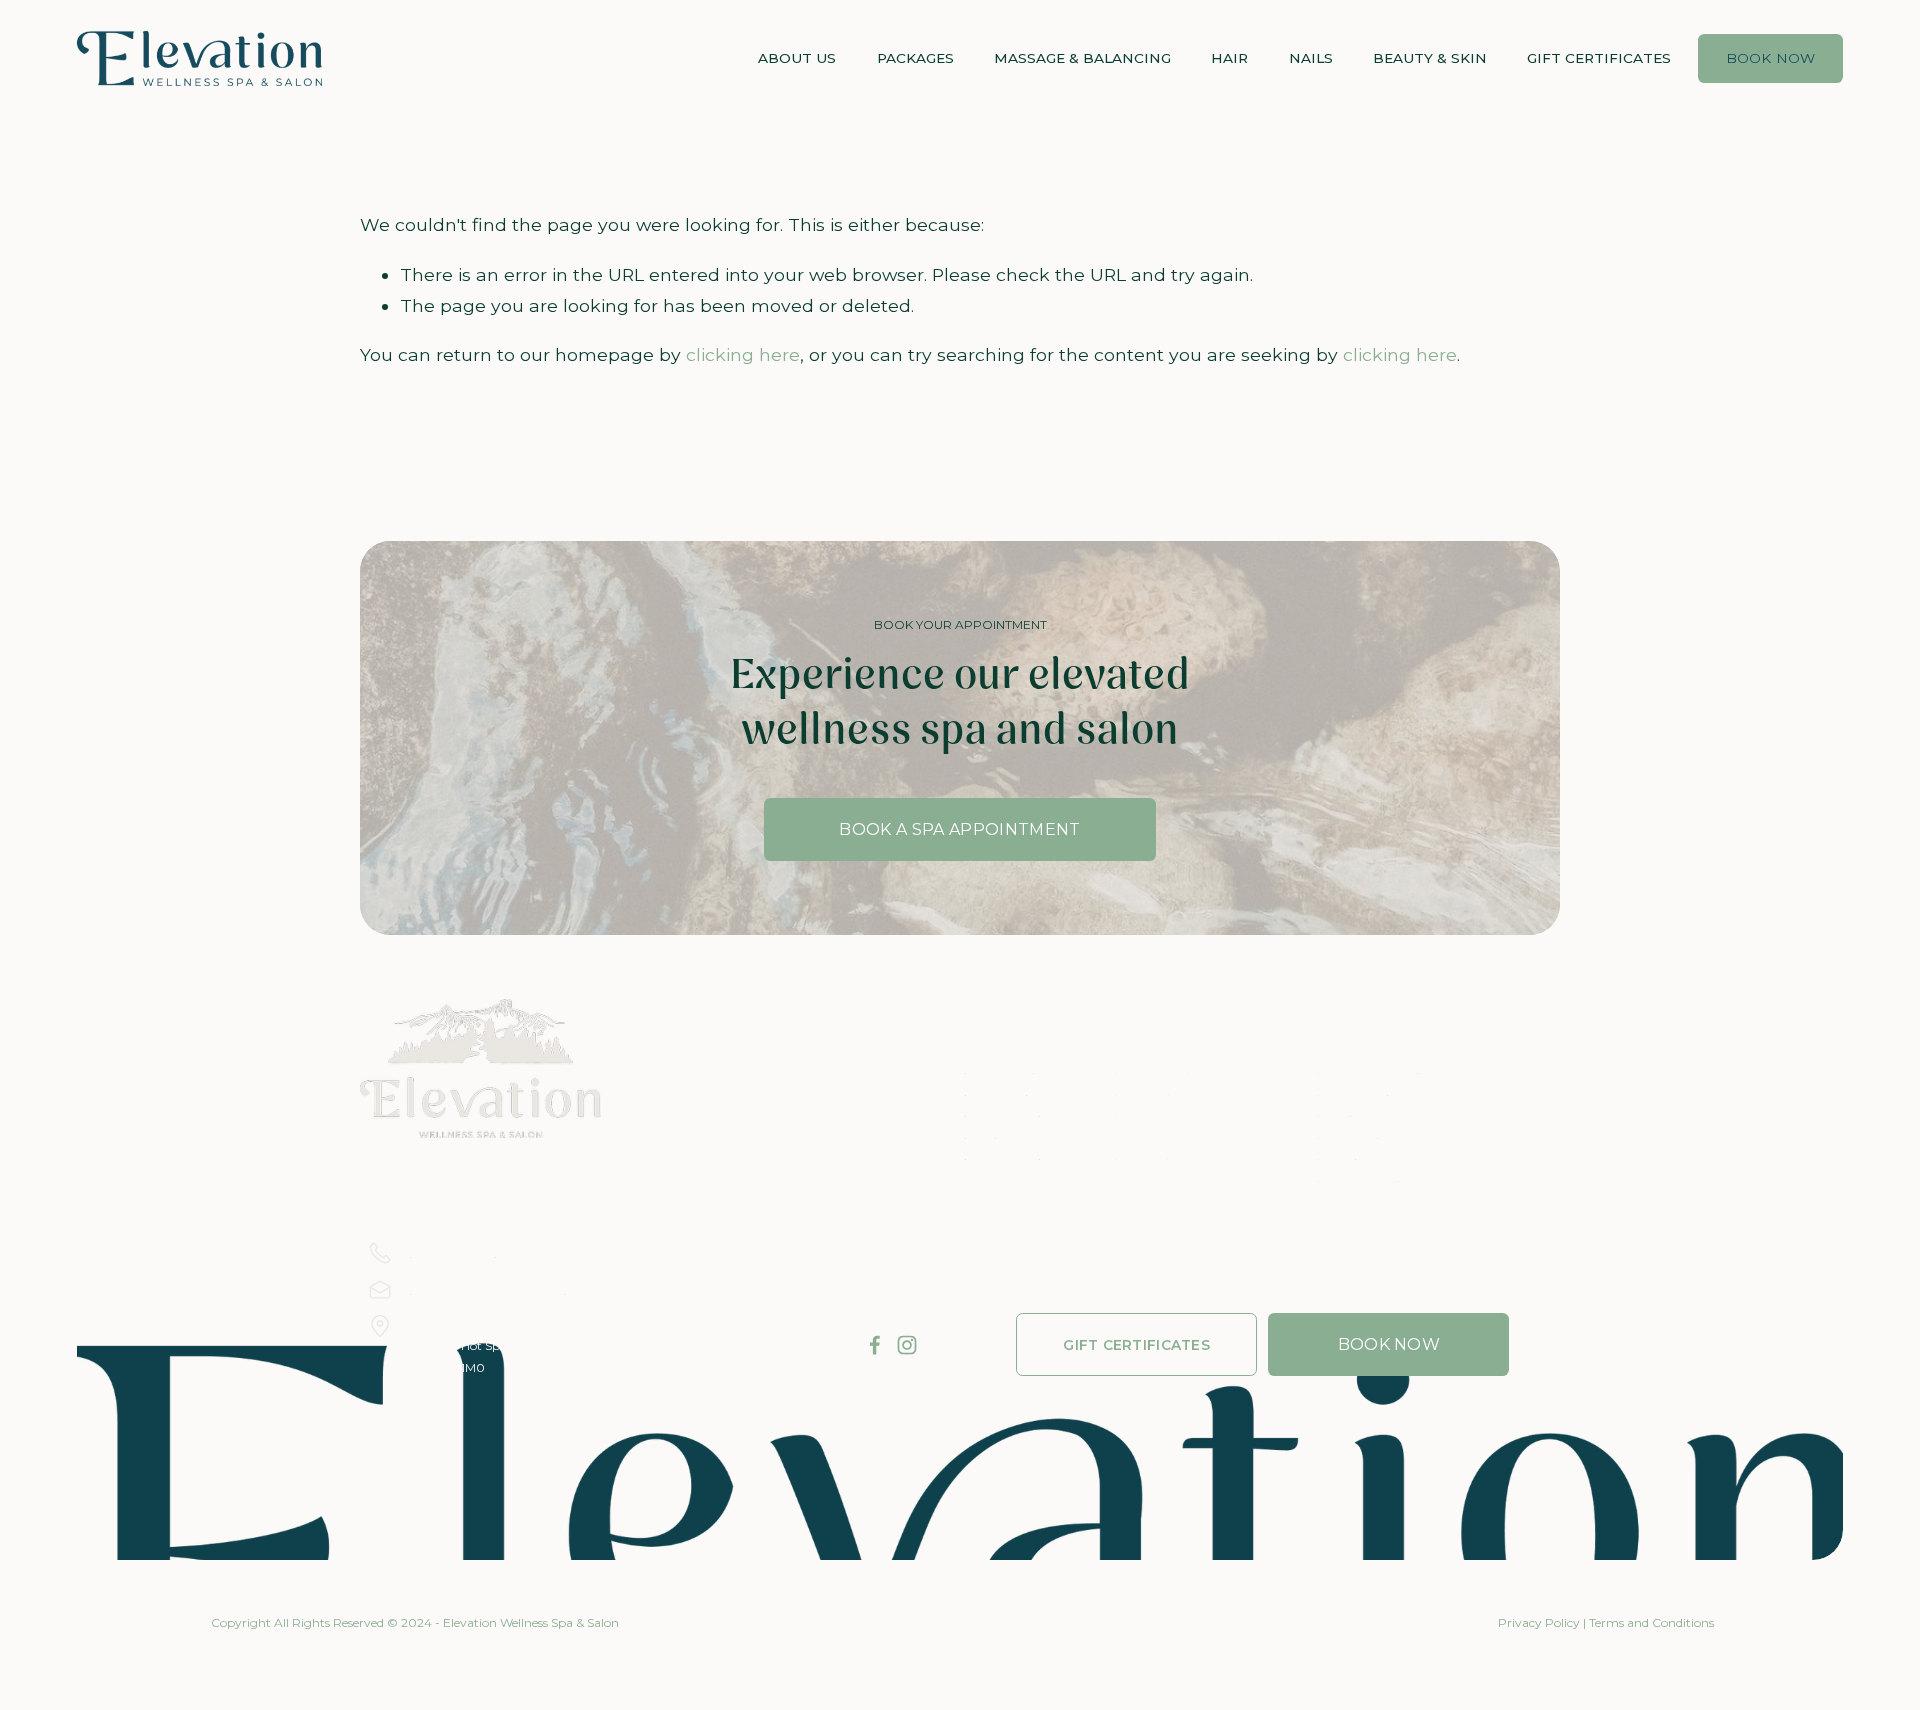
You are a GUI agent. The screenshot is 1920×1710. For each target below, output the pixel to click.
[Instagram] (907, 1345)
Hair (1229, 58)
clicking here (743, 354)
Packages (915, 58)
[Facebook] (875, 1345)
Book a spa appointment (959, 829)
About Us (797, 58)
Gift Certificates (1599, 58)
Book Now (1771, 58)
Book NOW (1389, 1344)
